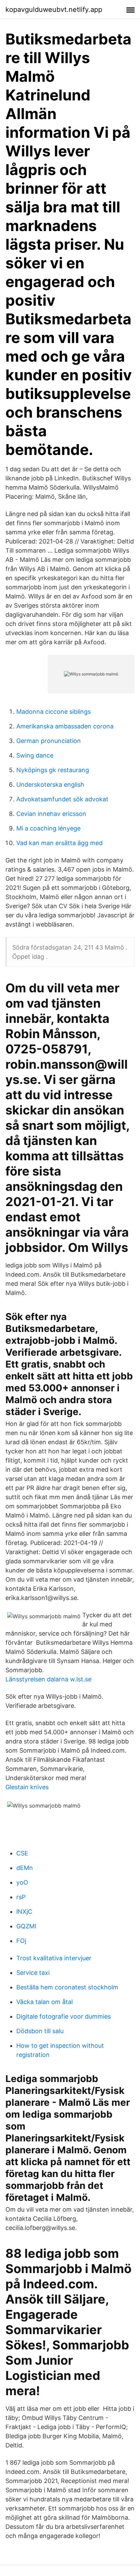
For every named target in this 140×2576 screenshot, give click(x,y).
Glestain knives (27, 1787)
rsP (21, 1897)
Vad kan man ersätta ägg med (59, 843)
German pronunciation (49, 741)
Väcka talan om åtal (45, 2002)
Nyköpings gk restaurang (53, 770)
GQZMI (26, 1926)
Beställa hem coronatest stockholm (67, 1987)
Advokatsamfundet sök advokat (62, 799)
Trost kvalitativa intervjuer (54, 1958)
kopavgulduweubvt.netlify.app (54, 9)
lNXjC (24, 1912)
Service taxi (33, 1973)
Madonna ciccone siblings (54, 712)
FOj (21, 1941)
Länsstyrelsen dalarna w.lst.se (48, 1679)
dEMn (25, 1868)
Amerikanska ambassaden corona (65, 726)
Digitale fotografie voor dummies (64, 2016)
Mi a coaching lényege (48, 828)
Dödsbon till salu (40, 2031)
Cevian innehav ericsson (51, 814)
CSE (22, 1853)
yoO (22, 1882)
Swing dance (35, 755)
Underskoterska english (50, 785)
